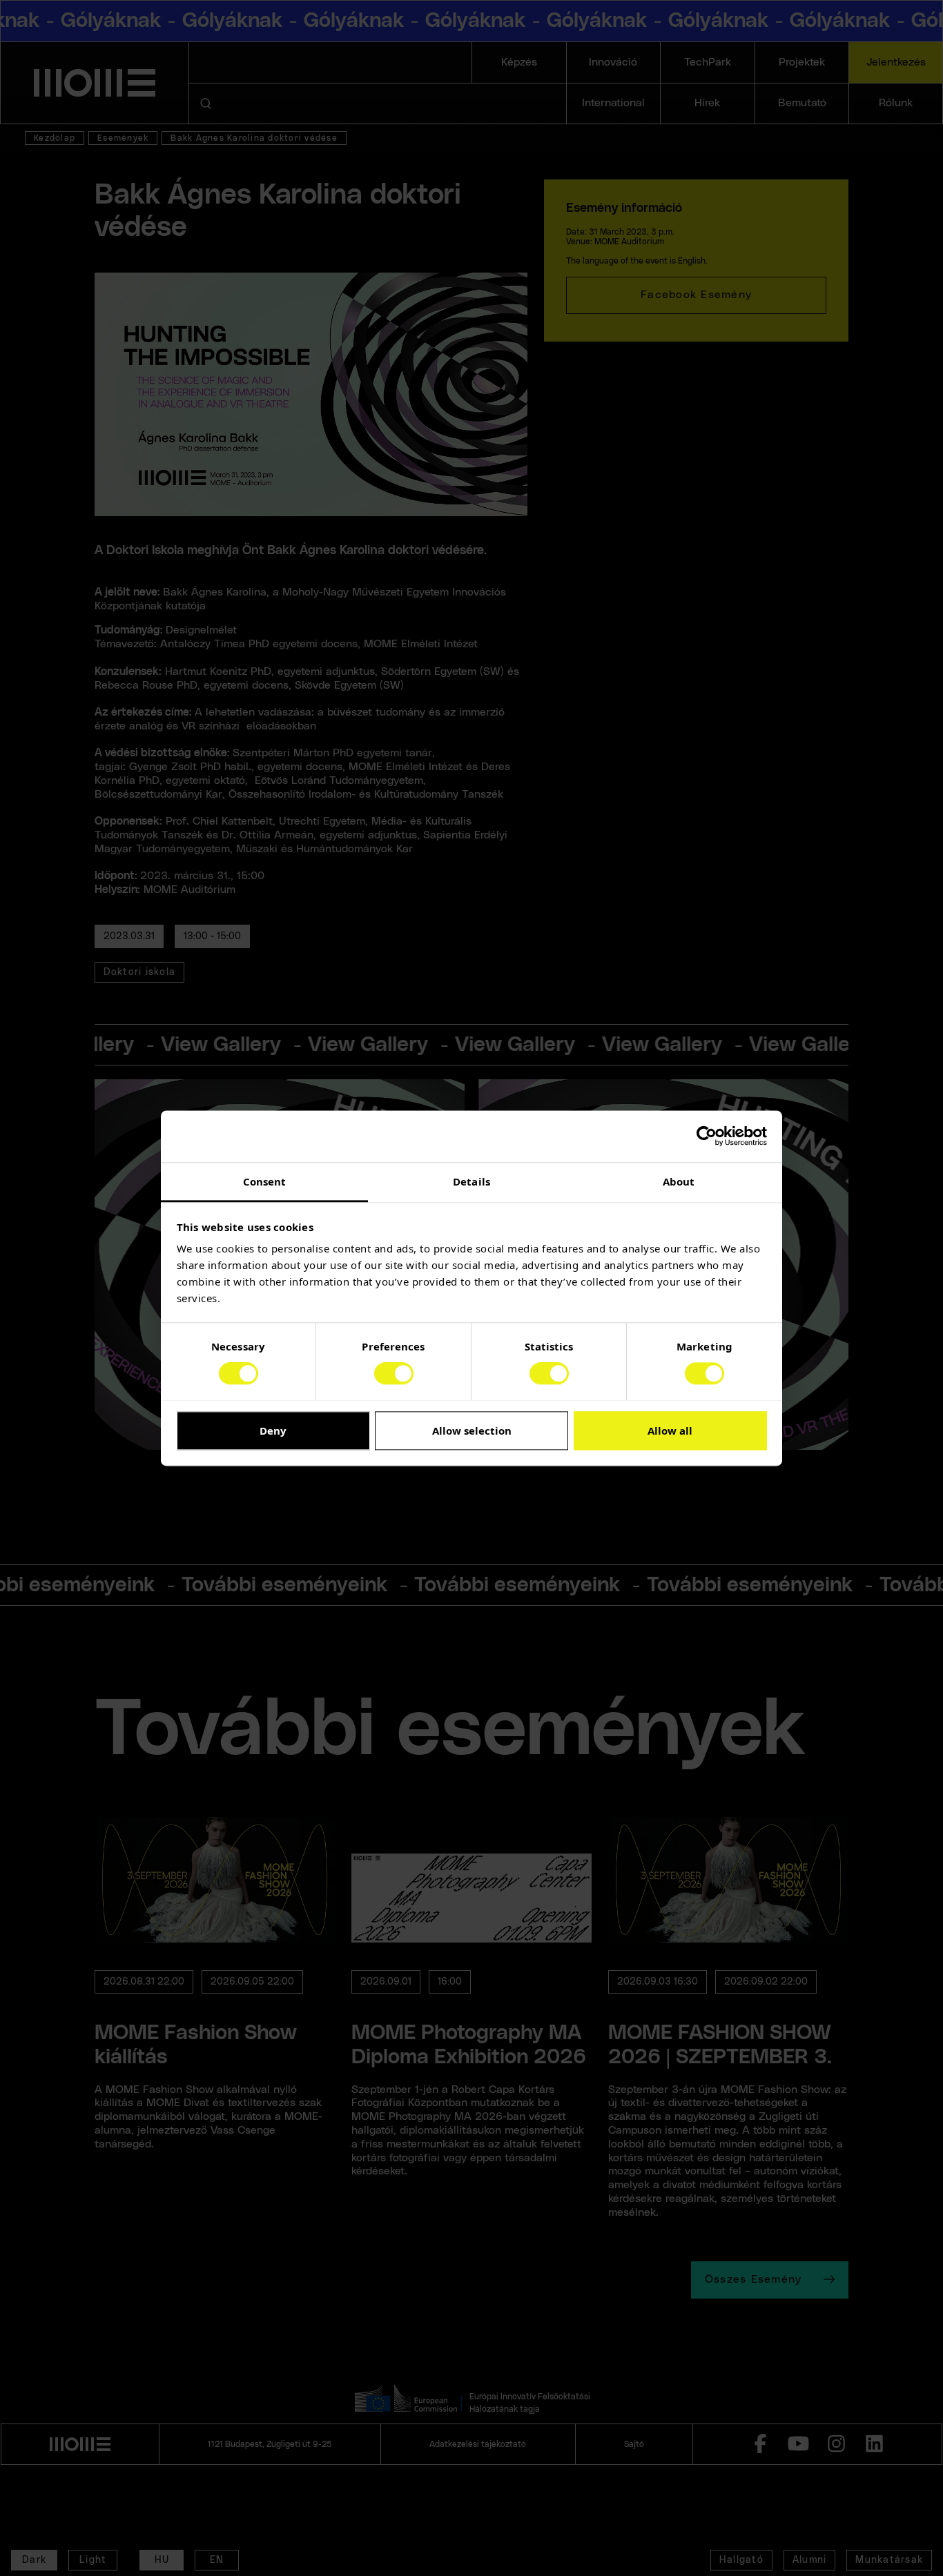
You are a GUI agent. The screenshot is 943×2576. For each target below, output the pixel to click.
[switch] (394, 1373)
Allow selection (472, 1430)
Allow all (670, 1430)
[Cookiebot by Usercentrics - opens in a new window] (707, 1136)
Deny (273, 1430)
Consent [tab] (265, 1181)
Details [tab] (471, 1181)
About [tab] (679, 1181)
